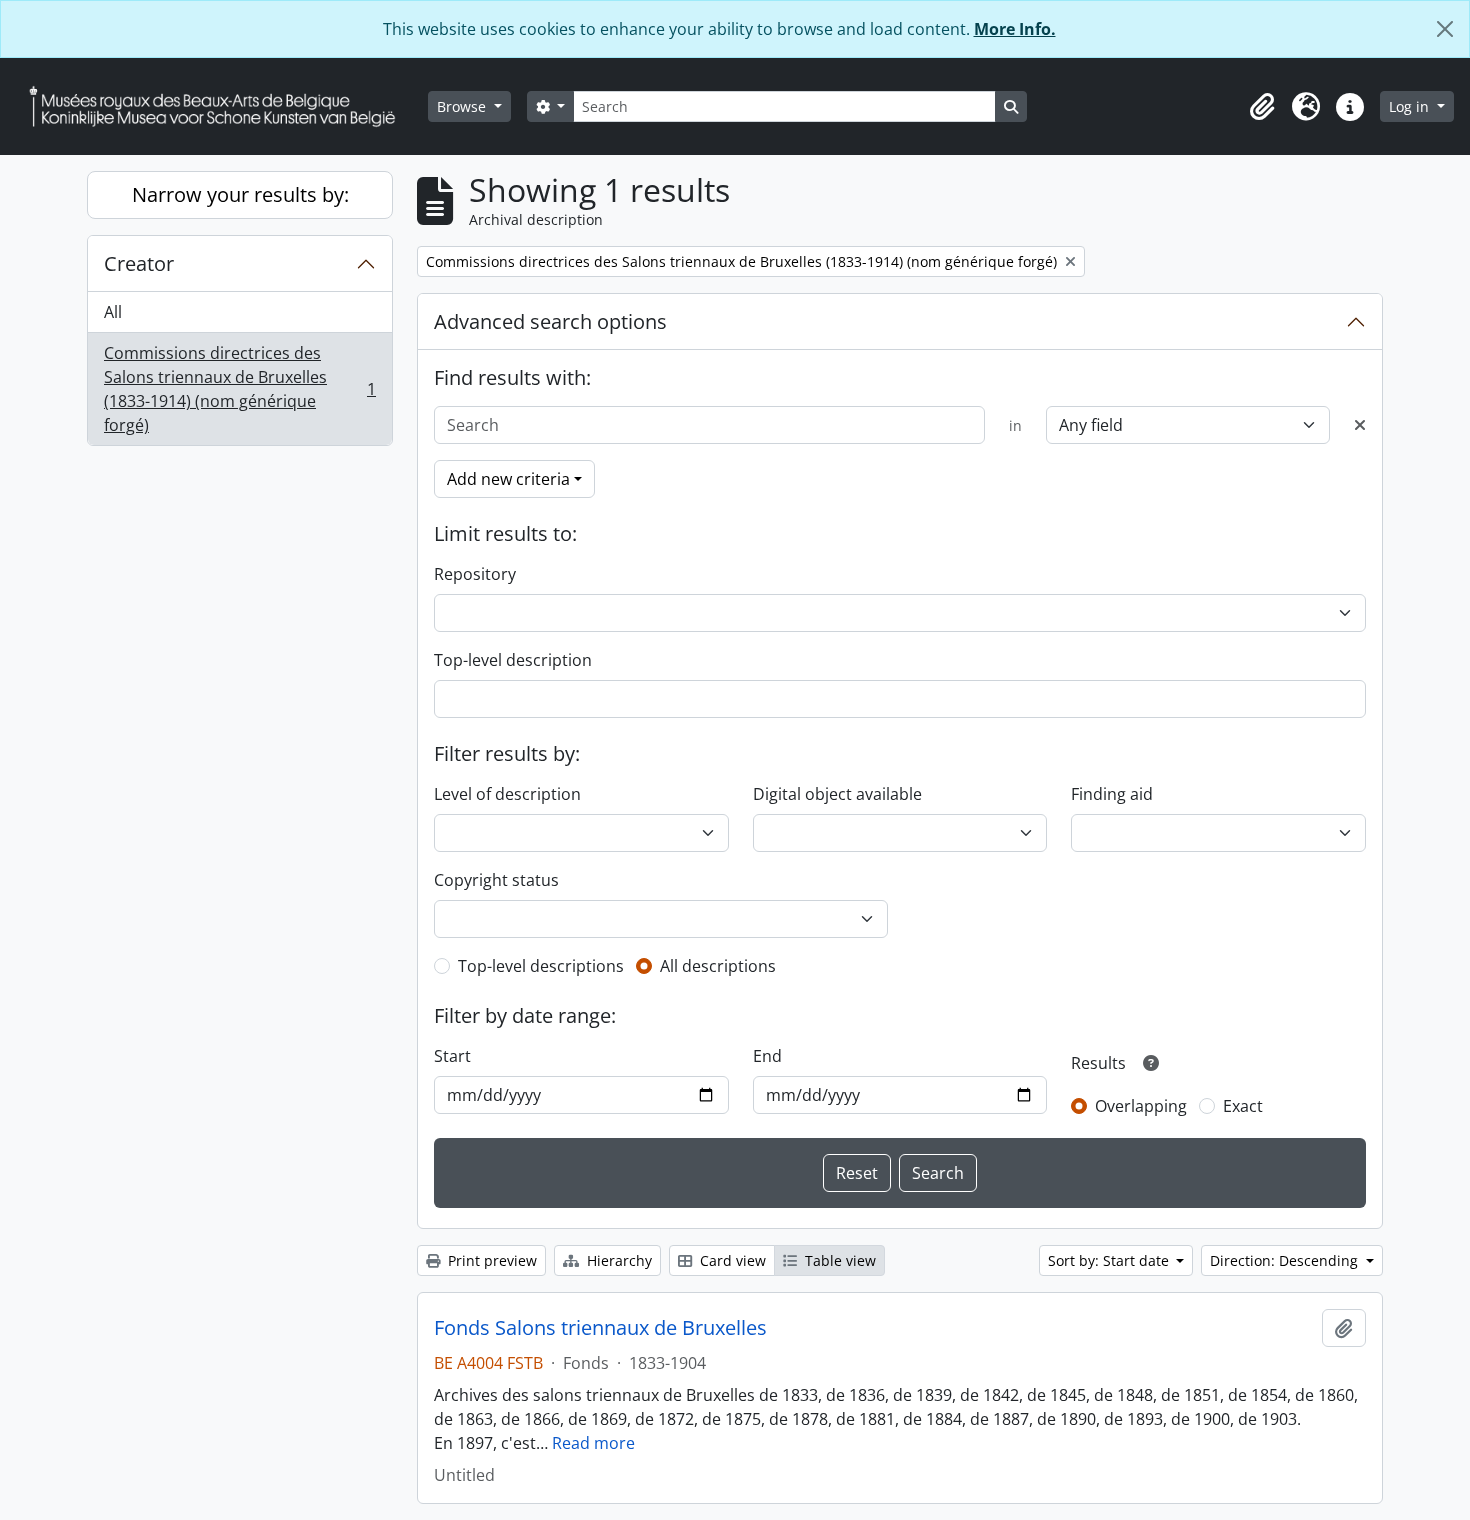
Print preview (490, 1260)
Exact (1243, 1106)
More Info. (1015, 29)
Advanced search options (550, 321)
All (113, 312)
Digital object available (837, 794)
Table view (838, 1260)
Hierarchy (617, 1260)
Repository (475, 574)
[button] (1262, 107)
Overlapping (1141, 1106)
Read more (593, 1443)
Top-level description (513, 660)
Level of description (507, 794)
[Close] (1445, 29)
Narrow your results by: (240, 194)
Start (452, 1056)
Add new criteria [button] (508, 479)
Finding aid (1112, 794)
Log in (1411, 106)
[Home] (220, 106)
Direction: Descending (1286, 1260)
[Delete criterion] (1360, 425)
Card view (731, 1260)
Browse (463, 106)
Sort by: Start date (1110, 1260)
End (767, 1056)
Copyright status (496, 880)
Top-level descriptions (541, 966)
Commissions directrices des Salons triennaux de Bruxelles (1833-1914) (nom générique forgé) (239, 389)
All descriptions (718, 966)
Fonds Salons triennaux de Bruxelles (600, 1328)
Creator (139, 263)
